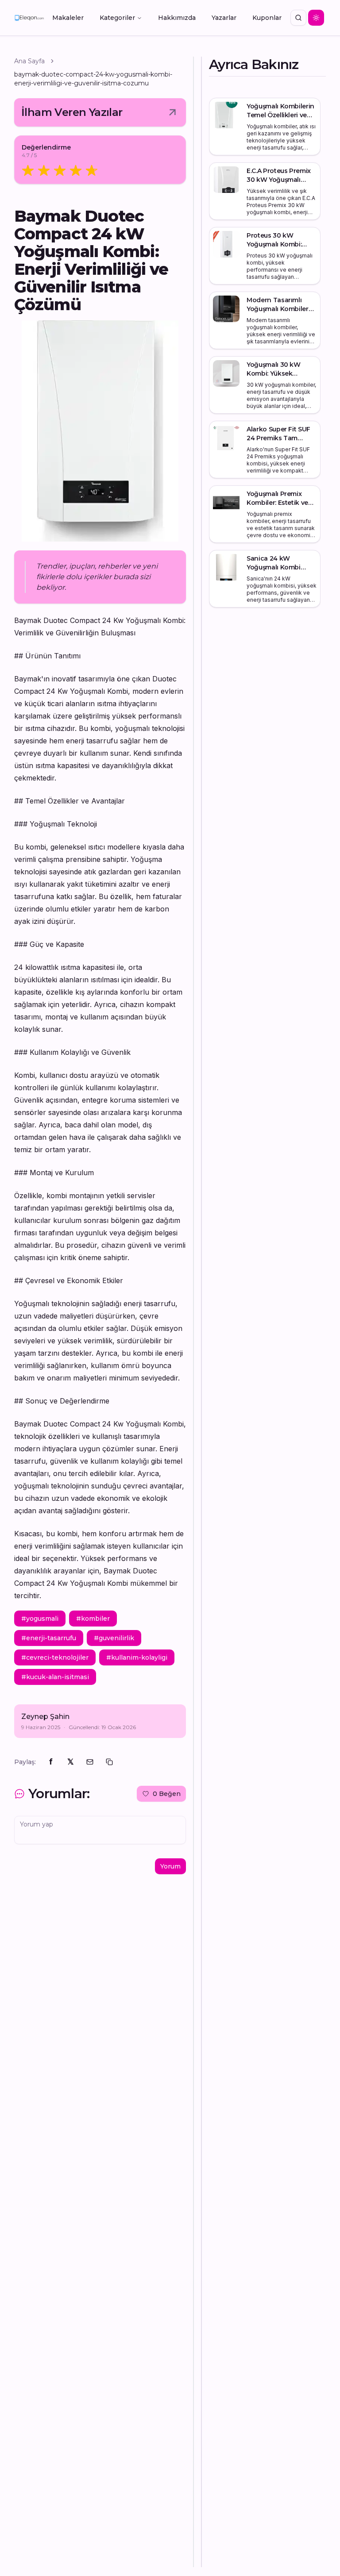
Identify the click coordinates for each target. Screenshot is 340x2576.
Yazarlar (224, 18)
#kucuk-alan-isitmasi (55, 1677)
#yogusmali (40, 1619)
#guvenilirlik (114, 1638)
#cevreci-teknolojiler (55, 1657)
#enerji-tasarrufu (49, 1638)
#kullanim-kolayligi (137, 1657)
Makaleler (68, 18)
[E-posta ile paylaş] (90, 1762)
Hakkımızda (177, 18)
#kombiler (93, 1619)
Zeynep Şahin (45, 1717)
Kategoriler (117, 18)
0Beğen (167, 1794)
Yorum (170, 1866)
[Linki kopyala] (109, 1762)
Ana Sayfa (29, 61)
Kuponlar (267, 18)
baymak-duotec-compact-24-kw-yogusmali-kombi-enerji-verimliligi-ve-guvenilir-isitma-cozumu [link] (93, 79)
